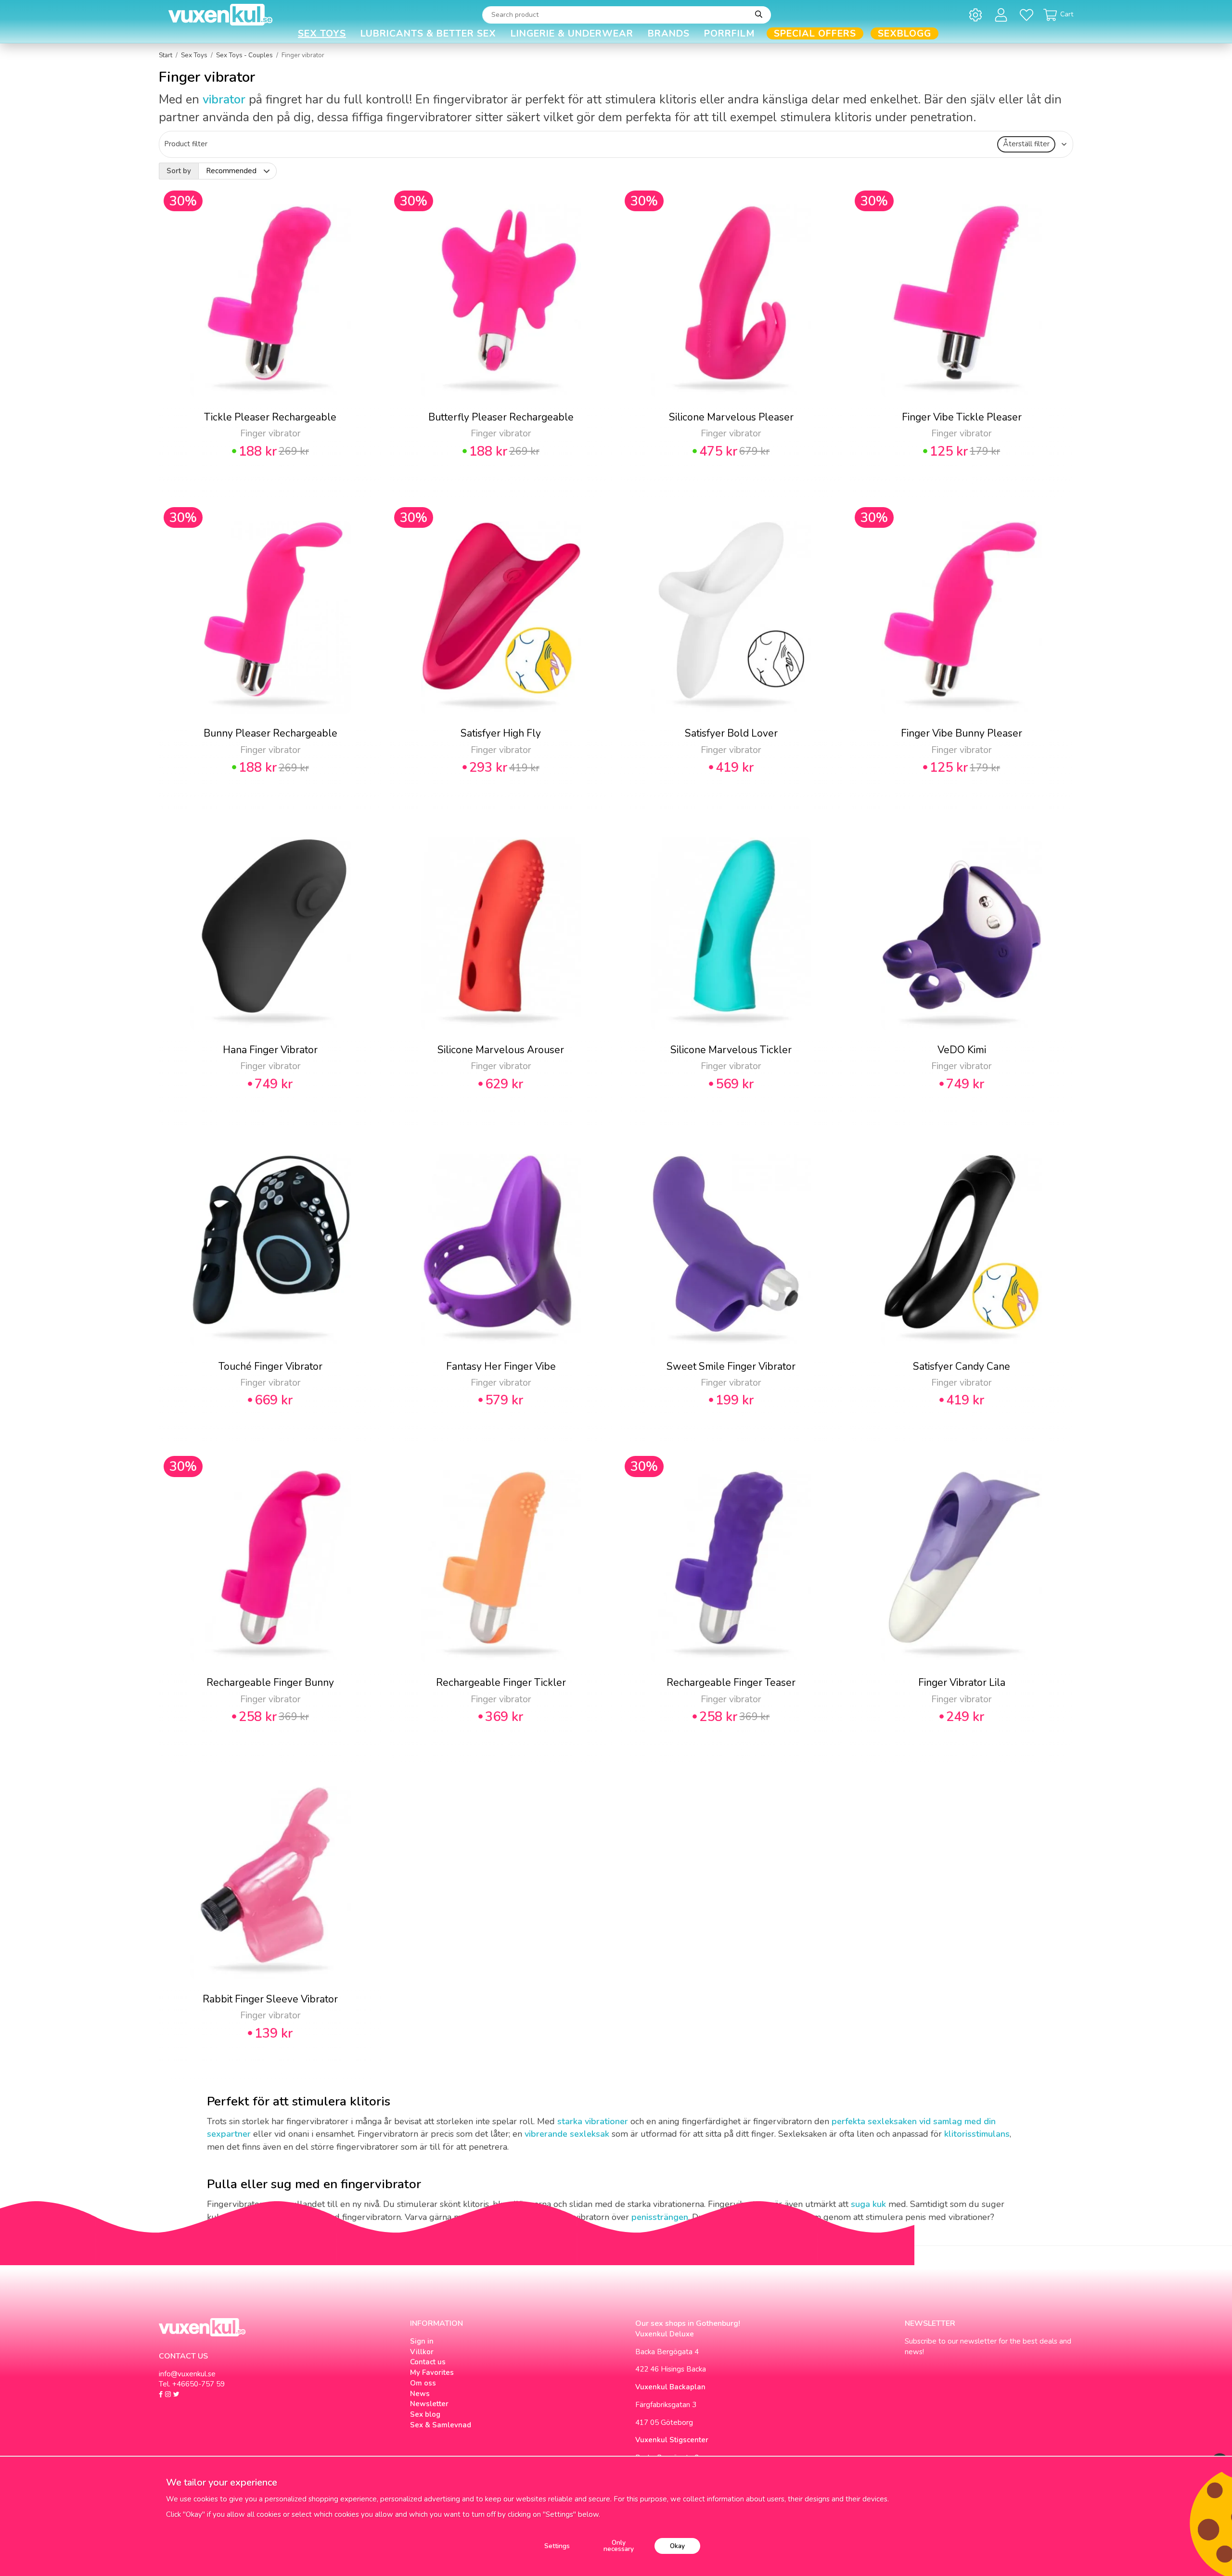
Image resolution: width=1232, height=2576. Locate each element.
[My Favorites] (1028, 15)
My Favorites (432, 2372)
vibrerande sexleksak (567, 2134)
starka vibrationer (593, 2121)
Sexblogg (905, 33)
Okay (677, 2546)
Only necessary (619, 2546)
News (420, 2394)
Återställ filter (1026, 144)
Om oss (423, 2383)
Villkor (422, 2352)
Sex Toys (322, 33)
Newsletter (429, 2404)
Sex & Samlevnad (441, 2425)
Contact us (428, 2362)
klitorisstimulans (977, 2134)
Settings (557, 2546)
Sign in (422, 2341)
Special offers (815, 33)
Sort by (179, 171)
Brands (669, 33)
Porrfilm (730, 33)
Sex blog (425, 2414)
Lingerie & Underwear (572, 33)
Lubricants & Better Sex (428, 33)
